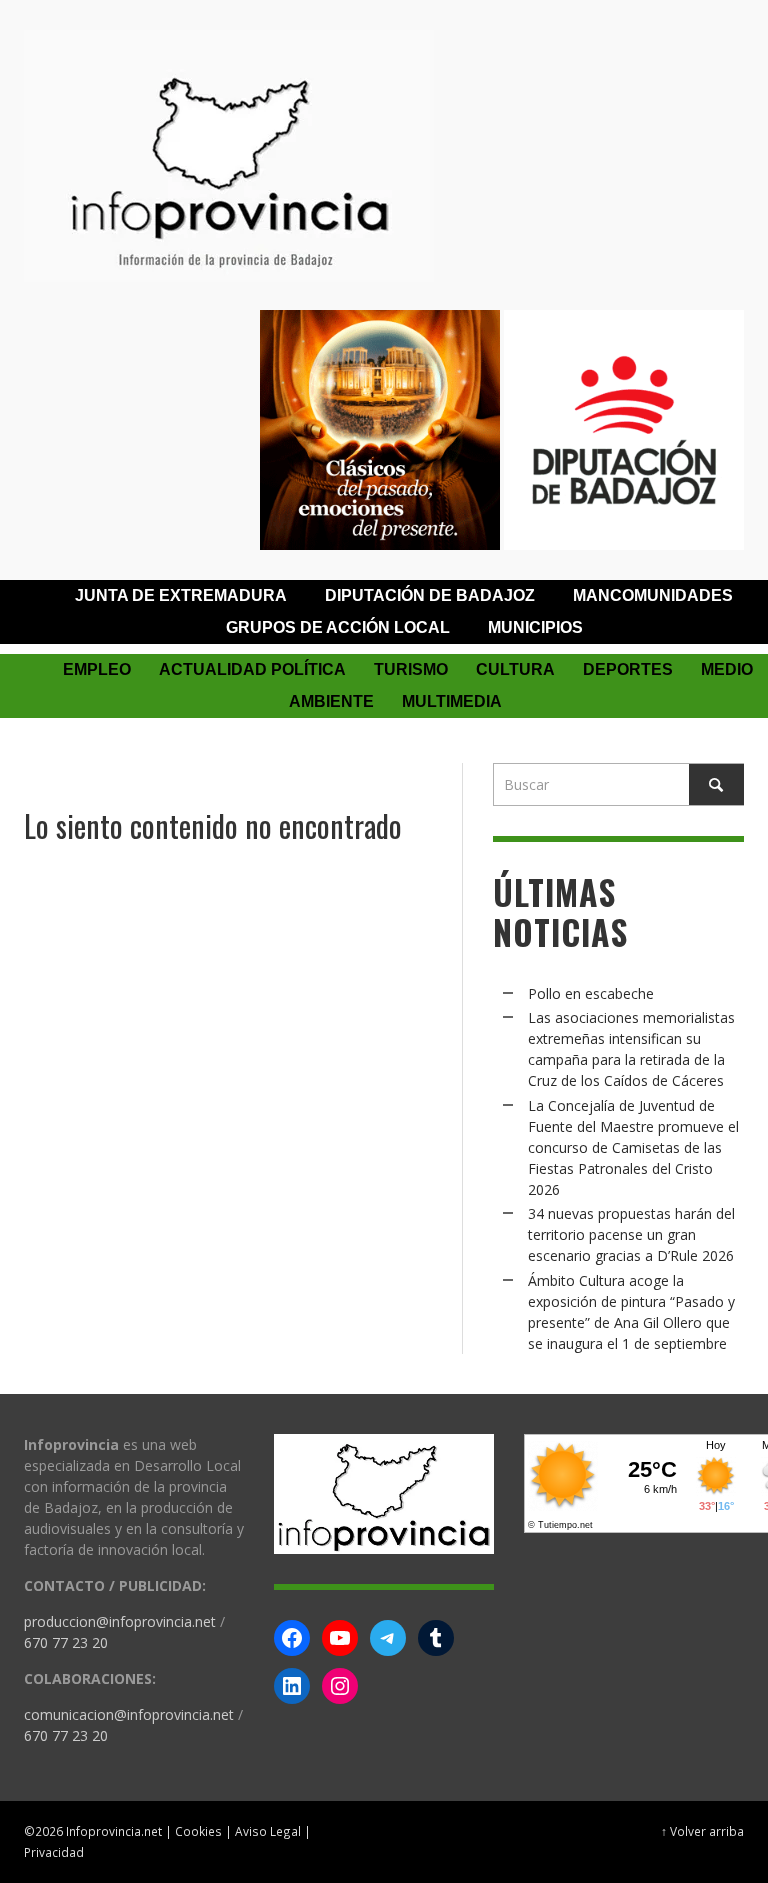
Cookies (198, 1831)
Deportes (628, 669)
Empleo (97, 669)
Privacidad (54, 1852)
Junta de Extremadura (181, 595)
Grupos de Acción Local (338, 627)
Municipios (535, 627)
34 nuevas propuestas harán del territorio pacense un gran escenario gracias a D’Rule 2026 (631, 1234)
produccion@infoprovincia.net (120, 1621)
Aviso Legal (268, 1831)
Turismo (411, 669)
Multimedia (452, 701)
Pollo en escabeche (591, 993)
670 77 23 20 (66, 1642)
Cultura (515, 669)
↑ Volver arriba (702, 1831)
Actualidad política (252, 669)
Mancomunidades (653, 595)
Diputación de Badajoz (430, 595)
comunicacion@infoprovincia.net (129, 1714)
